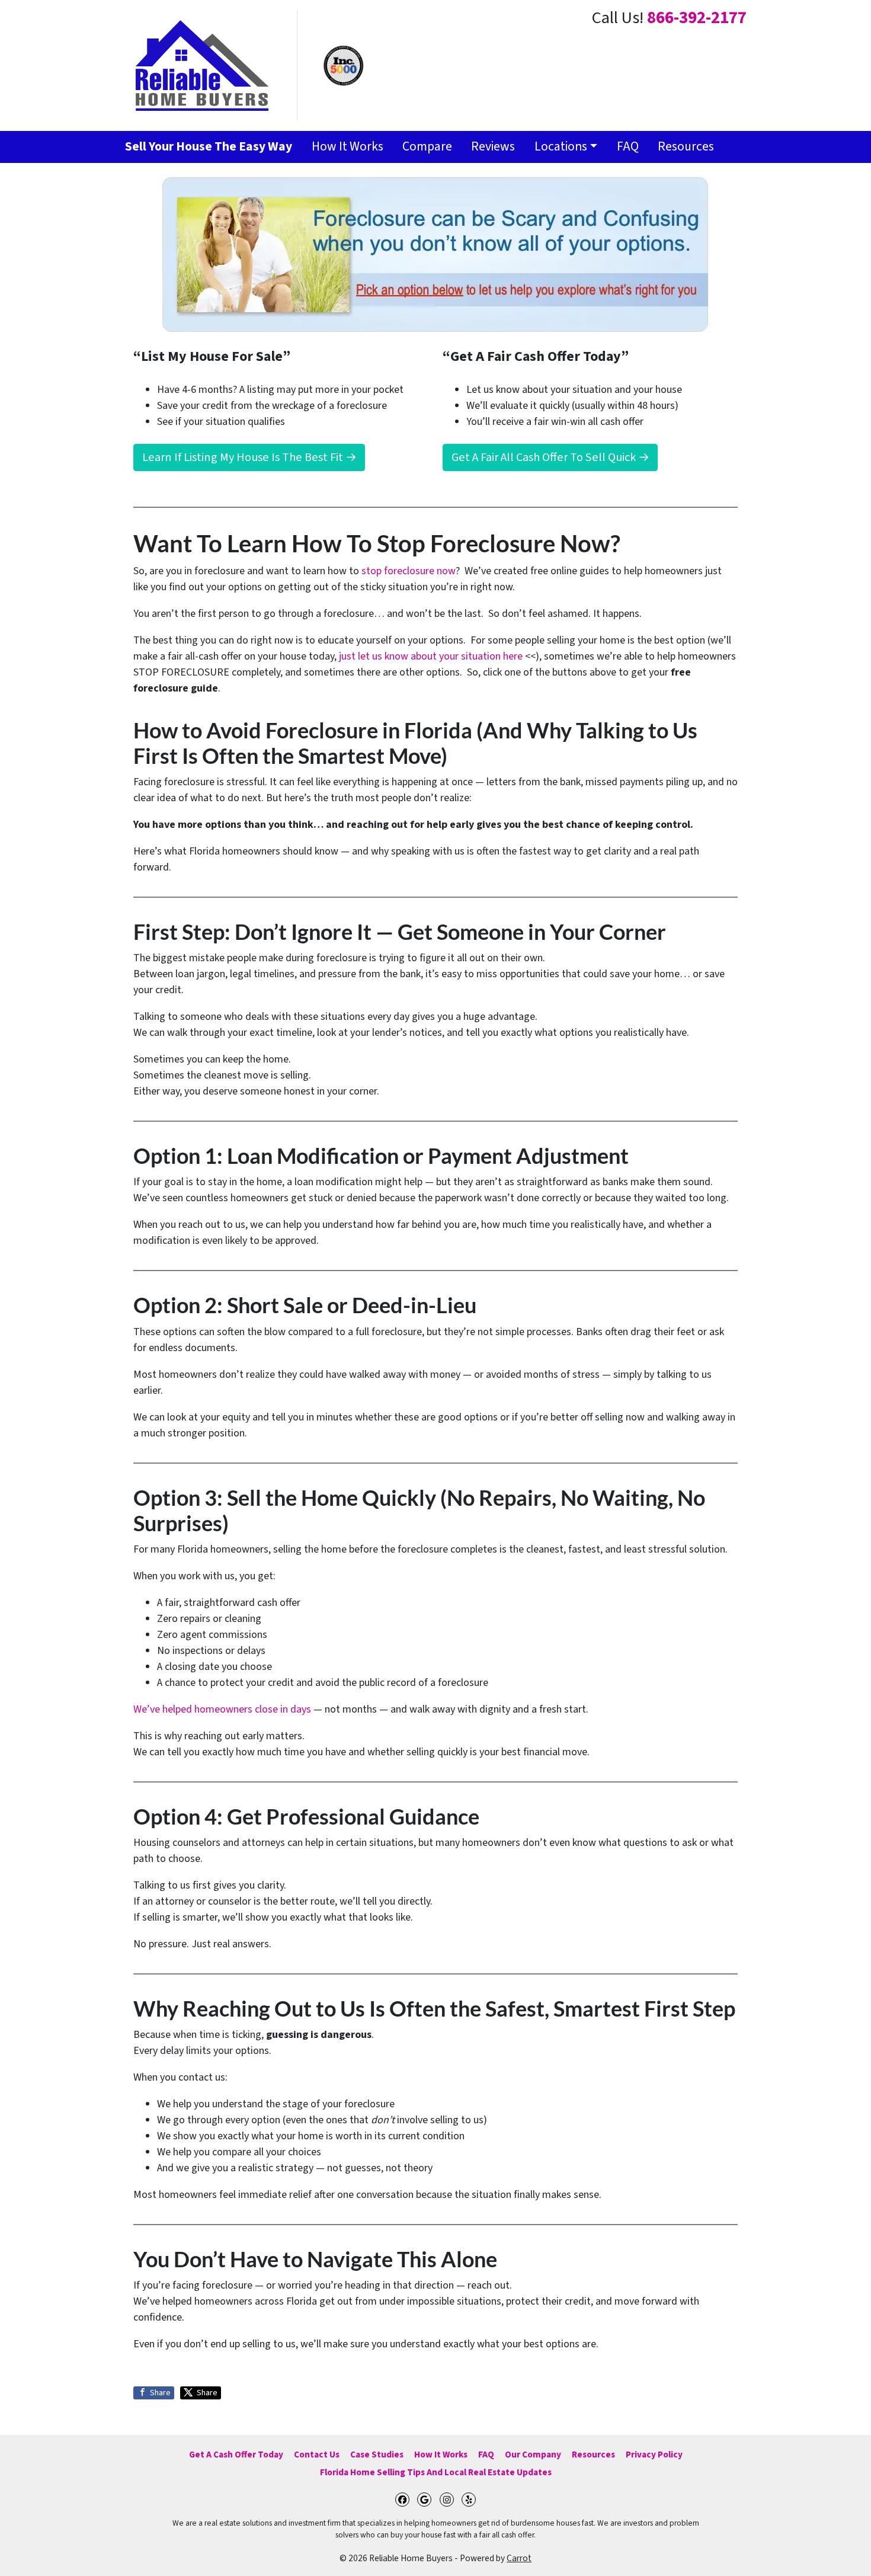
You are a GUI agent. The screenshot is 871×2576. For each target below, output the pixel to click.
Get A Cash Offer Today (236, 2455)
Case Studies (377, 2455)
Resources (686, 147)
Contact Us (317, 2455)
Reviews (493, 147)
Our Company (533, 2455)
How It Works (348, 147)
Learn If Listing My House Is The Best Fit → (249, 457)
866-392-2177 (697, 18)
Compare (427, 147)
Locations (561, 147)
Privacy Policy (654, 2455)
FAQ (628, 147)
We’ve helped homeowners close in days (222, 1709)
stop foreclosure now (409, 571)
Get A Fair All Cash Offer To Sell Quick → (550, 457)
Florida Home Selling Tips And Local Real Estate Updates (436, 2472)
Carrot (519, 2558)
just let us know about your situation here (431, 656)
